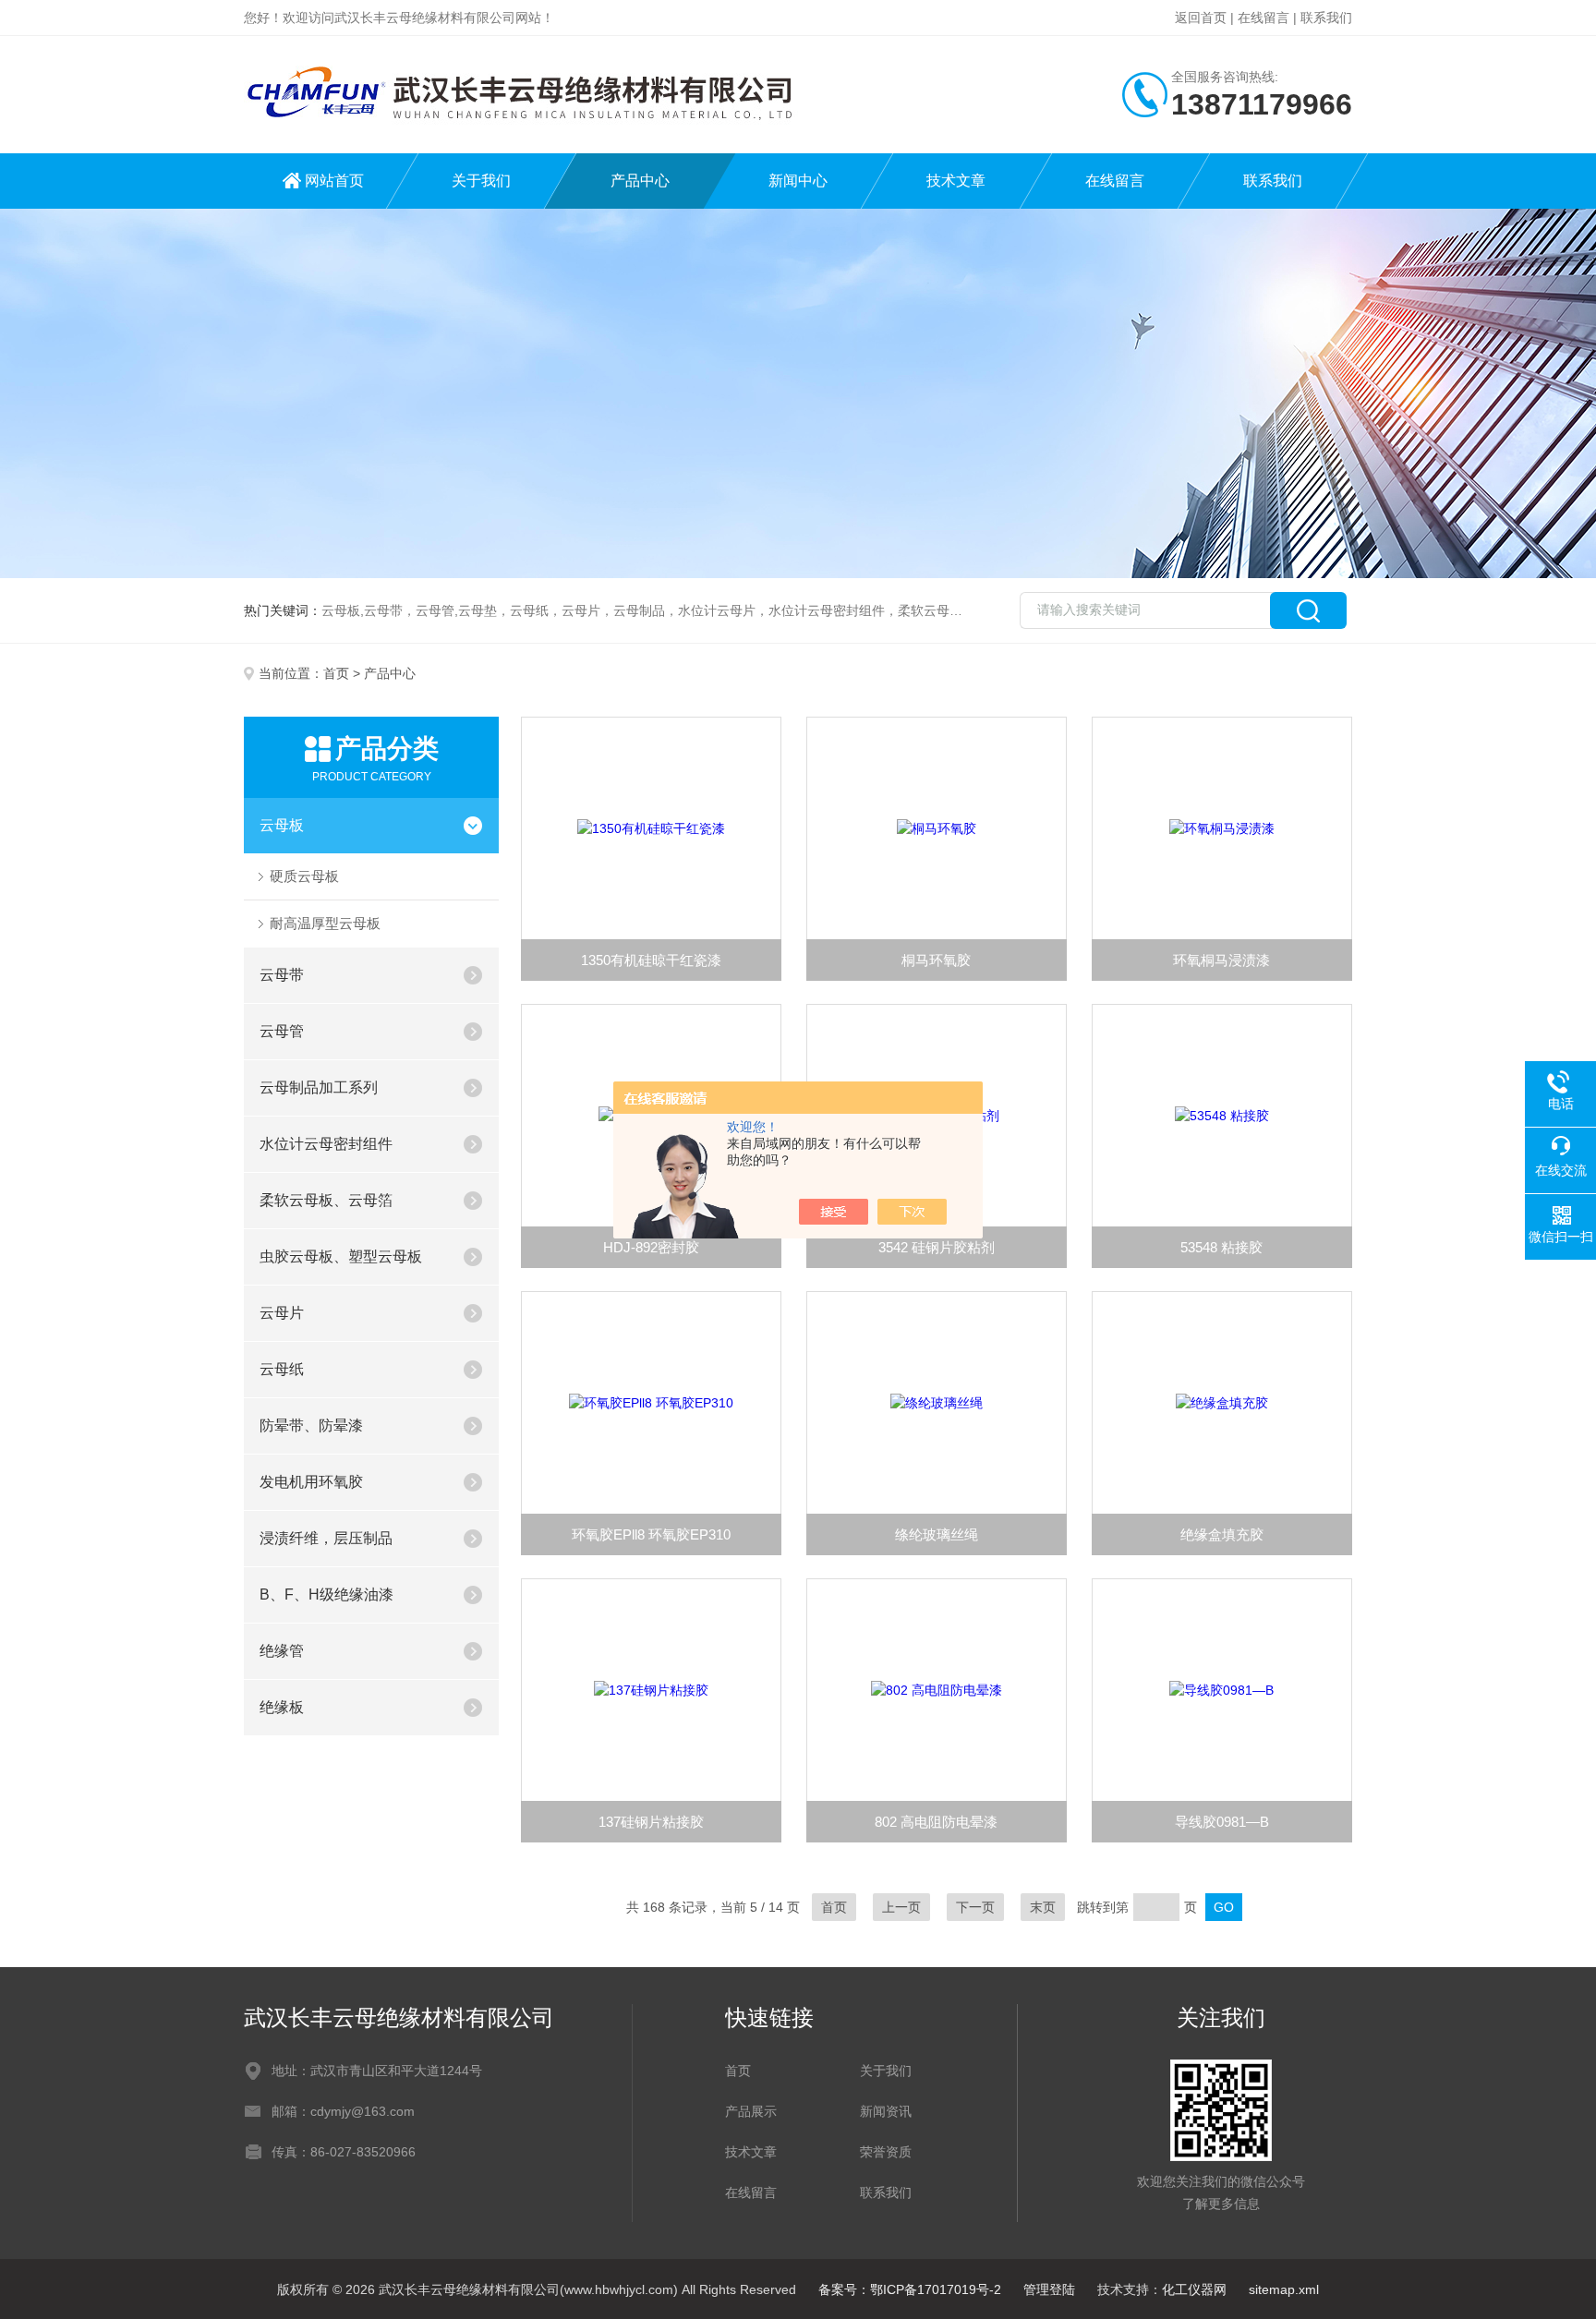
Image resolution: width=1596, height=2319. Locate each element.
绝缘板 (282, 1707)
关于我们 (481, 181)
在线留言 (1263, 18)
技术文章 (956, 181)
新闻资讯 (886, 2111)
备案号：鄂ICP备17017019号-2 (910, 2289)
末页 (1043, 1907)
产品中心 (640, 181)
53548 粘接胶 (1221, 1247)
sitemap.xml (1284, 2289)
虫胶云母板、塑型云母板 (341, 1256)
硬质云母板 (304, 876)
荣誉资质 (886, 2152)
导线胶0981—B (1222, 1822)
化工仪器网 (1194, 2289)
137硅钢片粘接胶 (651, 1822)
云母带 (282, 975)
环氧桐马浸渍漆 (1221, 960)
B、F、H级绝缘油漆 (326, 1594)
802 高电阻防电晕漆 (936, 1822)
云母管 (282, 1031)
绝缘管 (282, 1651)
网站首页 (334, 181)
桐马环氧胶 (936, 960)
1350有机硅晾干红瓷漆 (651, 960)
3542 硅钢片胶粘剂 (937, 1247)
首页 (336, 673)
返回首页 (1201, 18)
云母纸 (282, 1369)
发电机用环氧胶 (311, 1482)
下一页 (975, 1907)
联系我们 (1326, 18)
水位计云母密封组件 (326, 1144)
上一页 (901, 1907)
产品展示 (751, 2111)
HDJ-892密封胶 (651, 1247)
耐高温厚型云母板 (325, 923)
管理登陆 (1049, 2289)
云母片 (282, 1313)
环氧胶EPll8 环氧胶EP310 (651, 1534)
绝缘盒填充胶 (1222, 1534)
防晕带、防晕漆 (311, 1425)
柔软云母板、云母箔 (326, 1200)
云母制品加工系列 (319, 1087)
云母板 (282, 825)
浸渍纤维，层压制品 (326, 1538)
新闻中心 (798, 181)
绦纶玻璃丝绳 (937, 1534)
